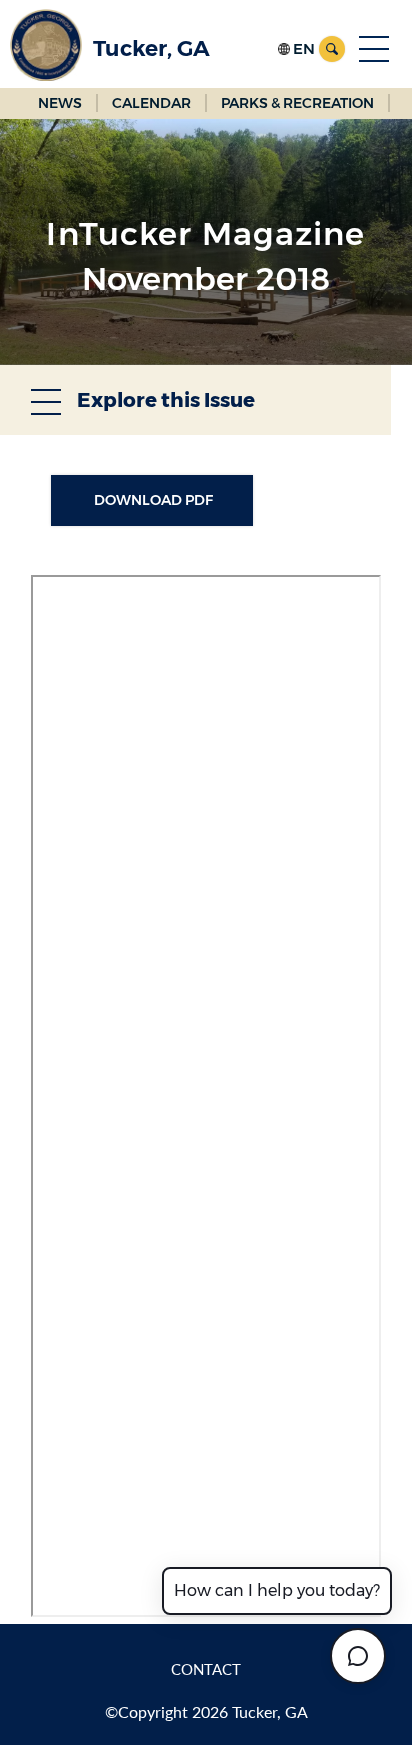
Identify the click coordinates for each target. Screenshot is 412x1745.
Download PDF (152, 500)
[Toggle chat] (358, 1656)
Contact (206, 1669)
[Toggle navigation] (374, 49)
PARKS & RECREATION (297, 103)
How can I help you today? (277, 1590)
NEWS (60, 103)
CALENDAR (151, 103)
